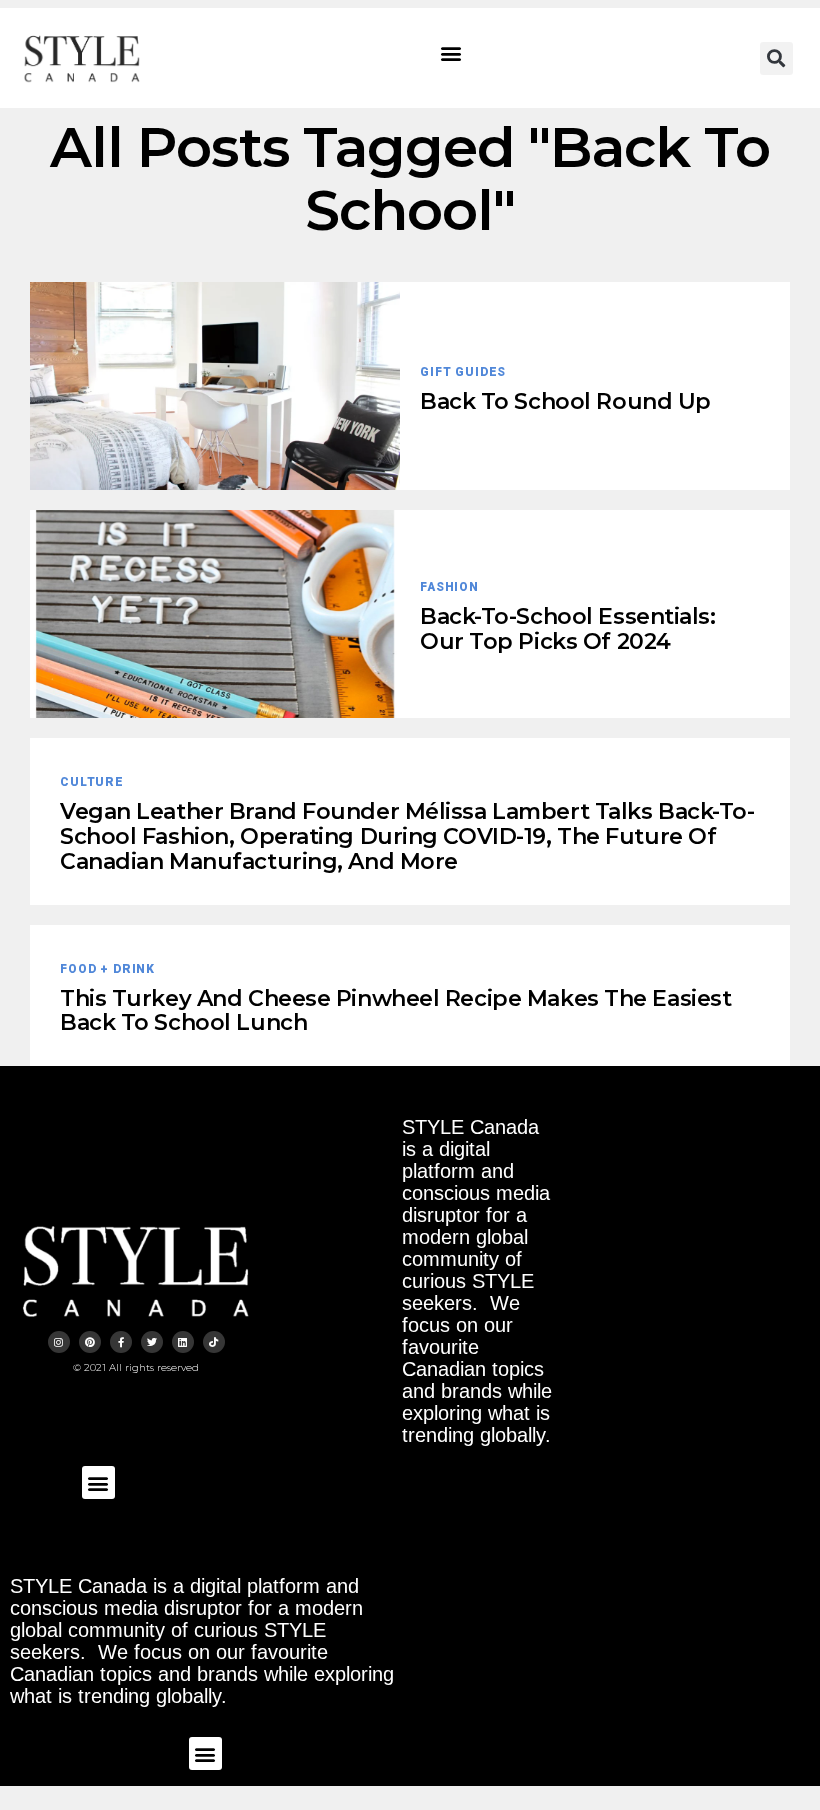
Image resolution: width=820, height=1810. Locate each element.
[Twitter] (152, 1342)
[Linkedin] (183, 1342)
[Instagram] (59, 1342)
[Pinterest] (90, 1342)
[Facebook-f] (121, 1342)
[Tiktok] (214, 1342)
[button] (451, 53)
